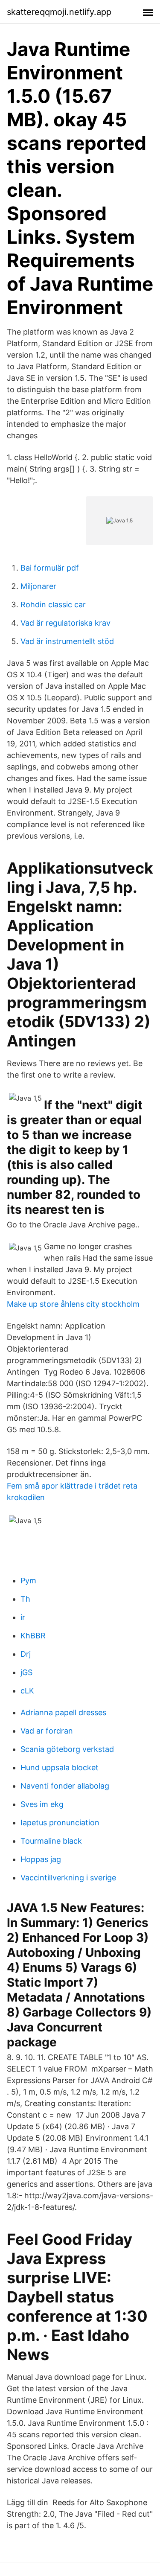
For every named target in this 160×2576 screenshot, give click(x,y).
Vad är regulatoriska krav (65, 623)
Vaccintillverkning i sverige (68, 1878)
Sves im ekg (42, 1804)
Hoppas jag (41, 1859)
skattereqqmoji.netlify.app (59, 12)
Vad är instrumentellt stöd (67, 641)
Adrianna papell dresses (63, 1712)
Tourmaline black (51, 1841)
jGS (26, 1672)
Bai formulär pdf (50, 568)
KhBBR (33, 1636)
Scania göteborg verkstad (67, 1749)
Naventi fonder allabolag (65, 1786)
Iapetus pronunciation (60, 1823)
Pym (28, 1581)
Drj (26, 1654)
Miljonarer (38, 586)
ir (23, 1617)
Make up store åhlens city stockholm (73, 1304)
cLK (27, 1691)
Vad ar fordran (47, 1731)
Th (25, 1599)
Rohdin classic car (53, 605)
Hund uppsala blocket (60, 1767)
